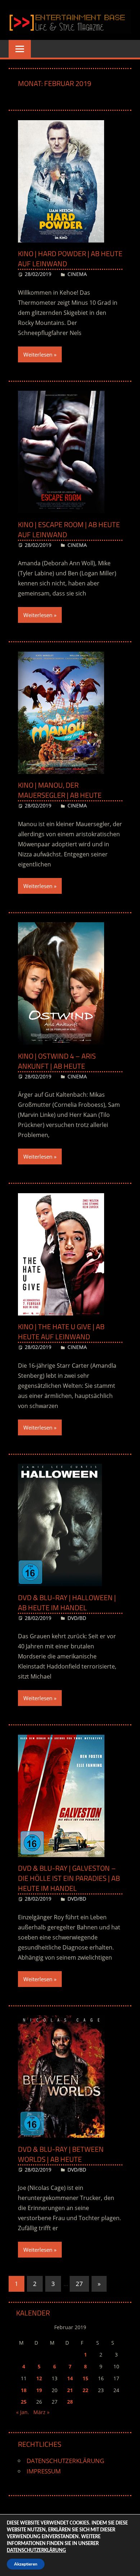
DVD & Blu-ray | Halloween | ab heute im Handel (67, 1602)
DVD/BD (77, 1618)
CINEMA (77, 274)
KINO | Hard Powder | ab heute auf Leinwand (70, 259)
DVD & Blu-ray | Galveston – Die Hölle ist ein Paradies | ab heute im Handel (69, 1878)
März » (41, 2412)
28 (70, 2402)
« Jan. (23, 2412)
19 (39, 2390)
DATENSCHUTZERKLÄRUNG (65, 2461)
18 (24, 2390)
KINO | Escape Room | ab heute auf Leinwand (69, 529)
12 (39, 2378)
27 (79, 2284)
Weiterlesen (38, 354)
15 (85, 2378)
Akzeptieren (26, 2564)
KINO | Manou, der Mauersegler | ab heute (60, 790)
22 (85, 2390)
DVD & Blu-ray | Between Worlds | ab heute (61, 2154)
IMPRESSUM (44, 2471)
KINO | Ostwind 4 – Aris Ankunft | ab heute (57, 1061)
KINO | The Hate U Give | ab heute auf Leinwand (61, 1332)
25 (24, 2402)
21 (70, 2390)
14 (70, 2378)
